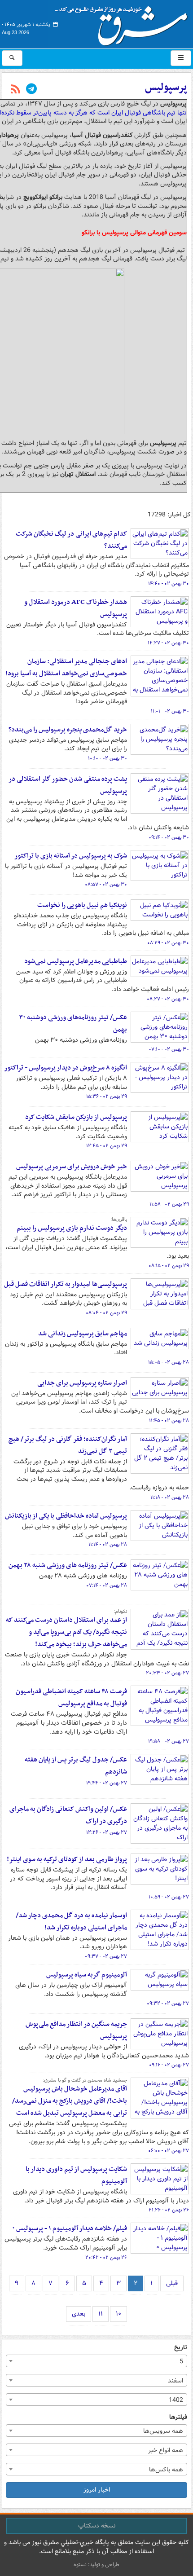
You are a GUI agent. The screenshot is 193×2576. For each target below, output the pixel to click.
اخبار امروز (97, 2490)
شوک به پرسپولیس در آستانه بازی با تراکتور (71, 856)
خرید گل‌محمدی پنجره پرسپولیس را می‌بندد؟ (68, 730)
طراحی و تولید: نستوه (96, 2565)
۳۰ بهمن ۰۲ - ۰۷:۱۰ (169, 1049)
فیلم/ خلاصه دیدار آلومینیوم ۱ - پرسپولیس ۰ (70, 2228)
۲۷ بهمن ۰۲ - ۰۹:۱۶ (169, 2065)
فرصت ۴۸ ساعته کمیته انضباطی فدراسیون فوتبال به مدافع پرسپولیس (71, 1698)
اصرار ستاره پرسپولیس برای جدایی (82, 1383)
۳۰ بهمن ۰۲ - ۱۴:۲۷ (168, 643)
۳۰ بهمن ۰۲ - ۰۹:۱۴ (169, 837)
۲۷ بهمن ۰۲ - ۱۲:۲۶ (107, 1832)
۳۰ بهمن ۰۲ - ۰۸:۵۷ (106, 885)
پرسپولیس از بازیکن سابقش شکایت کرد (76, 1117)
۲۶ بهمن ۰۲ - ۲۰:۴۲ (106, 2258)
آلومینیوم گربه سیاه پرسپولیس (87, 1975)
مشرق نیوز (124, 22)
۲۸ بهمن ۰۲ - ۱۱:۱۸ (170, 1497)
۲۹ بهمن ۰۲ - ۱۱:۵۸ (169, 1204)
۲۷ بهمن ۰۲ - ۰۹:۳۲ (168, 2004)
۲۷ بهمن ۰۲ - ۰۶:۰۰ (169, 2151)
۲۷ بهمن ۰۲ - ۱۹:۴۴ (107, 1783)
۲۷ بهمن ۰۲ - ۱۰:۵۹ (169, 1897)
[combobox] (96, 2361)
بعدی (79, 2314)
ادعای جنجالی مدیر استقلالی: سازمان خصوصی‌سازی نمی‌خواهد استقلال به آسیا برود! (66, 667)
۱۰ (118, 2314)
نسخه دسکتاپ (97, 2526)
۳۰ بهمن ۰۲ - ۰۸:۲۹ (168, 943)
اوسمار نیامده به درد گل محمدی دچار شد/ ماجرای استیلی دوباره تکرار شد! (71, 1922)
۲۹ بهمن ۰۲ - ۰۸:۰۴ (106, 1313)
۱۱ (101, 2314)
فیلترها (178, 2417)
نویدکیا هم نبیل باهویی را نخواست (82, 905)
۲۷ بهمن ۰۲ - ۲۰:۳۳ (167, 1673)
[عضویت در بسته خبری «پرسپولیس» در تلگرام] (31, 90)
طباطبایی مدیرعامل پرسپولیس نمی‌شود (76, 961)
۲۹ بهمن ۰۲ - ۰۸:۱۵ (169, 1266)
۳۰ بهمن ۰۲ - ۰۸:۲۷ (168, 999)
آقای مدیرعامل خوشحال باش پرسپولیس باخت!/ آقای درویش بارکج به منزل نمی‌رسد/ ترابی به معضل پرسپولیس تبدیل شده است (70, 2101)
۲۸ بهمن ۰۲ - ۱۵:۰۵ (169, 1362)
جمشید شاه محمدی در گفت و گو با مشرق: (85, 2080)
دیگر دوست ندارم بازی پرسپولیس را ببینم (72, 1228)
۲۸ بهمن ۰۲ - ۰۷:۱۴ (107, 1585)
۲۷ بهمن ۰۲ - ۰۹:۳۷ (106, 1956)
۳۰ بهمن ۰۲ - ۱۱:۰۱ (170, 711)
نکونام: (120, 1612)
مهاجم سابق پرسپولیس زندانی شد (83, 1334)
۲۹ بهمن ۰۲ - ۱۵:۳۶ (107, 1096)
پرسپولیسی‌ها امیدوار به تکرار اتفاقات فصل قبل (66, 1284)
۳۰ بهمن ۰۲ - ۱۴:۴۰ (169, 584)
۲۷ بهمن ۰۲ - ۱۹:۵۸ (169, 1741)
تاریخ (181, 2348)
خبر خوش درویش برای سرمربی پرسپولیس (72, 1167)
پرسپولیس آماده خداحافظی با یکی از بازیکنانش (66, 1516)
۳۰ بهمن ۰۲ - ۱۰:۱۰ (107, 758)
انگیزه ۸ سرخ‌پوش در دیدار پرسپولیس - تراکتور (66, 1068)
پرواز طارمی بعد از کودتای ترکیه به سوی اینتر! (67, 1859)
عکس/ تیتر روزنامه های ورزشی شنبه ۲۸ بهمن (68, 1565)
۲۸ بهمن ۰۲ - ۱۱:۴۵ (169, 1421)
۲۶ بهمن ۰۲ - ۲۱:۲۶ (169, 2210)
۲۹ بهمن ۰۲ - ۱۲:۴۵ (107, 1146)
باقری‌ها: (119, 1220)
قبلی (172, 2283)
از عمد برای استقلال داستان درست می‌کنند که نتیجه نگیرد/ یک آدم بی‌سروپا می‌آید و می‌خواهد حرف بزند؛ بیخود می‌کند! (66, 1632)
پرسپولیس (166, 88)
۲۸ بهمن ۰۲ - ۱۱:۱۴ (108, 1545)
